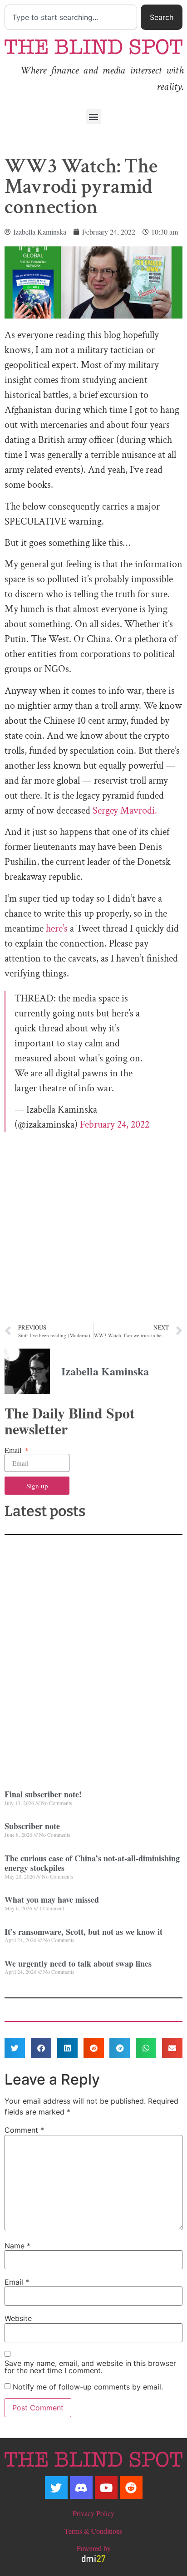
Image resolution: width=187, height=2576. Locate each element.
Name (17, 2246)
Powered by (94, 2548)
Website (18, 2318)
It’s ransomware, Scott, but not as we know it (84, 1932)
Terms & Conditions (93, 2531)
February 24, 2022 (115, 1125)
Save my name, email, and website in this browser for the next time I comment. (90, 2367)
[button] (94, 116)
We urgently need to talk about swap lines (78, 1963)
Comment (24, 2130)
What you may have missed (52, 1899)
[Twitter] (56, 2488)
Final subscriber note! (43, 1794)
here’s (57, 929)
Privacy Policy (93, 2513)
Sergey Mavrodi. (125, 811)
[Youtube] (106, 2488)
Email (14, 1450)
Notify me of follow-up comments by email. (88, 2387)
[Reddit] (131, 2488)
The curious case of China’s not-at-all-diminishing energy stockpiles (92, 1863)
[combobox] (71, 17)
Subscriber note (32, 1826)
